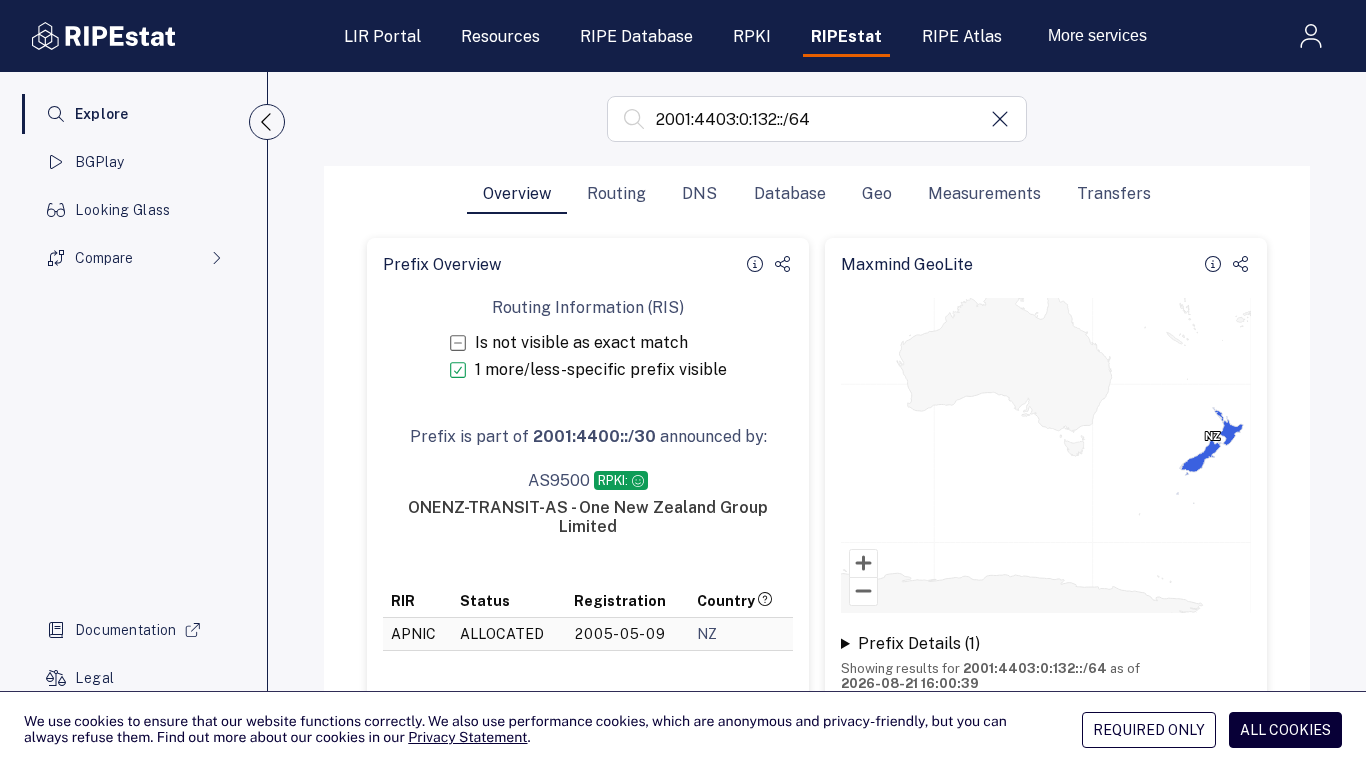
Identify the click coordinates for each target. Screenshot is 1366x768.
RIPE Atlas (962, 36)
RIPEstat (846, 36)
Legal (94, 678)
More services (1097, 35)
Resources (500, 36)
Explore (102, 114)
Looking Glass (123, 210)
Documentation (126, 630)
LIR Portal (382, 36)
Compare (104, 258)
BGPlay (100, 162)
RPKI (752, 36)
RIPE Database (636, 36)
